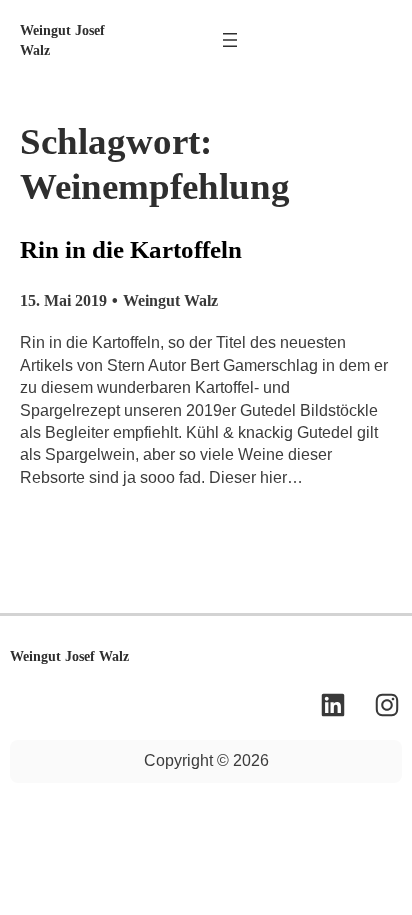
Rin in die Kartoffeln (131, 249)
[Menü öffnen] (230, 40)
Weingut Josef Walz (69, 656)
